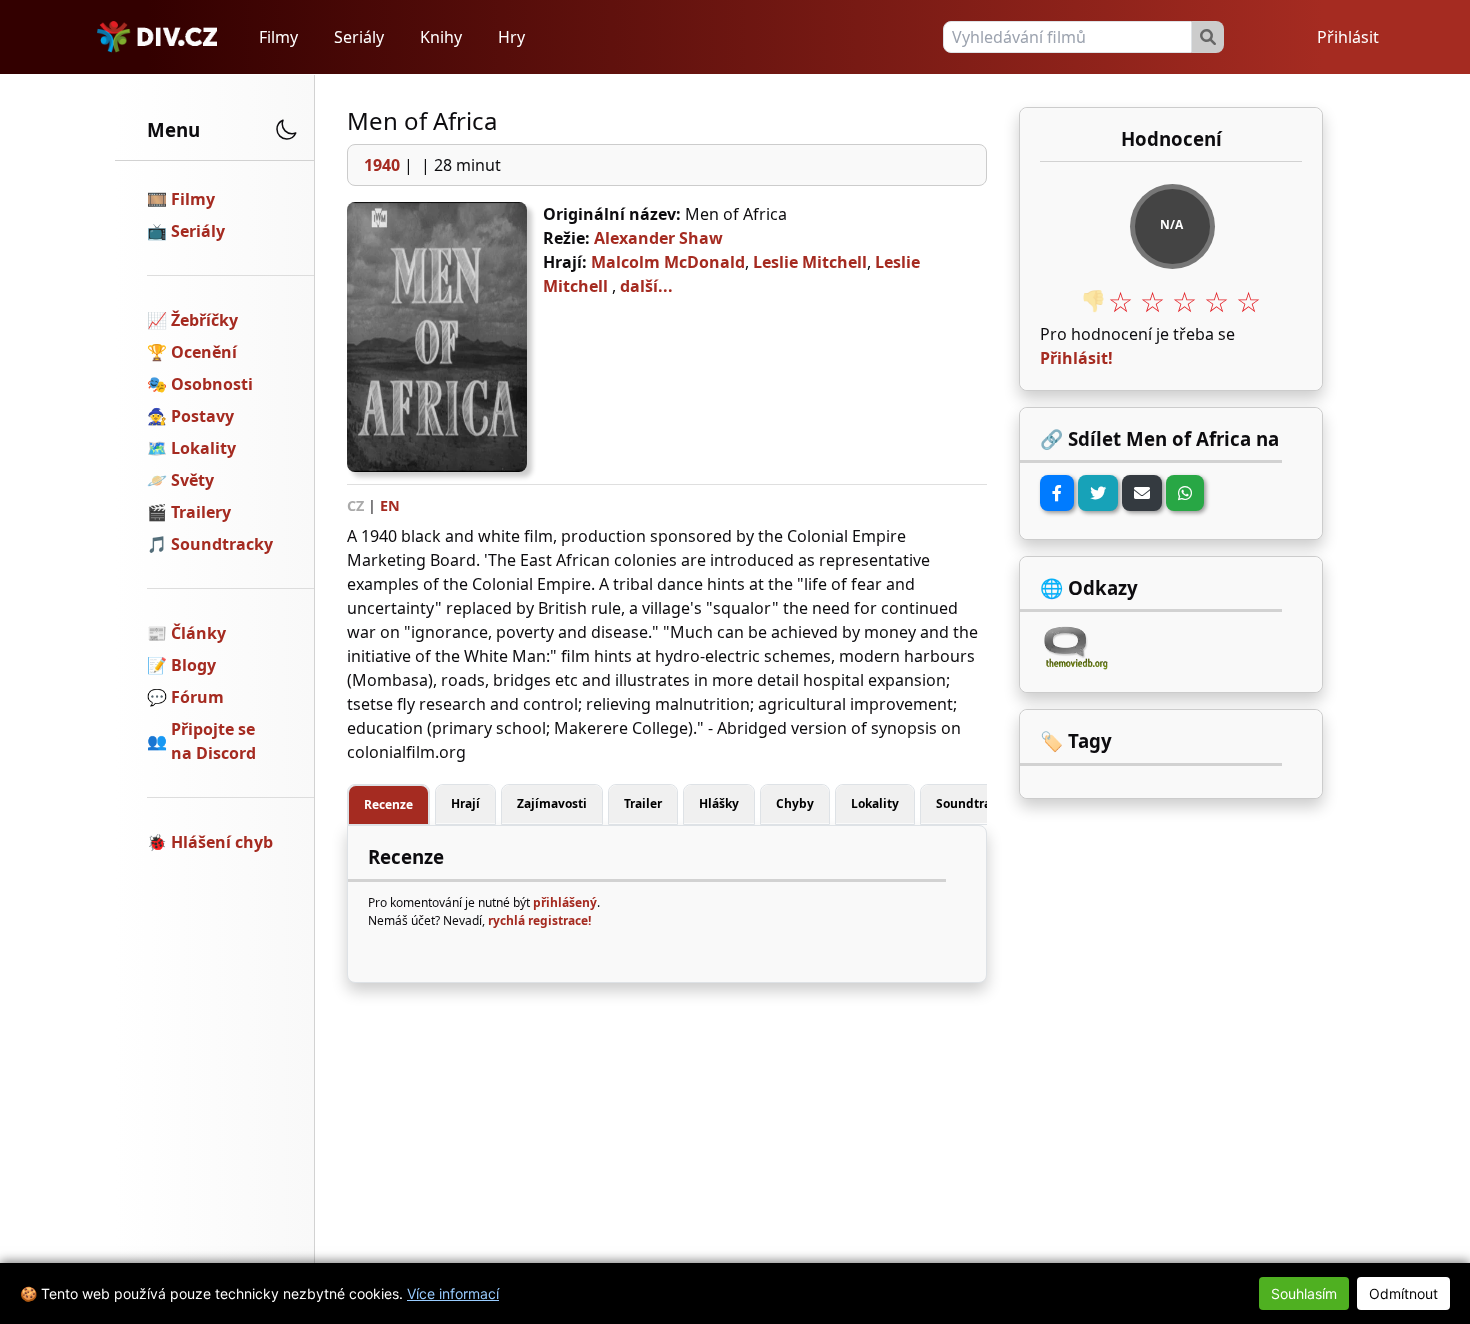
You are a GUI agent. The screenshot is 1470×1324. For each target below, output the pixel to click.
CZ (355, 505)
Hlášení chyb (222, 842)
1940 (382, 165)
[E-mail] (1142, 493)
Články (198, 633)
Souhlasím (1304, 1293)
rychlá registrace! (539, 920)
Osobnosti (212, 384)
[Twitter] (1098, 493)
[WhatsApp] (1185, 493)
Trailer (643, 803)
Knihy (441, 37)
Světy (192, 480)
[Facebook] (1057, 493)
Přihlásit (1348, 37)
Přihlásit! (1076, 358)
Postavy (202, 416)
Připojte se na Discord (213, 741)
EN (390, 505)
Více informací (453, 1293)
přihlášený (565, 902)
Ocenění (204, 352)
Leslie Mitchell (810, 262)
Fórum (197, 697)
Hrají (465, 803)
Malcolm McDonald (668, 262)
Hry (511, 37)
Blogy (193, 665)
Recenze (388, 804)
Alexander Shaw (658, 238)
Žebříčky (204, 320)
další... (646, 286)
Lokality (203, 448)
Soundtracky (222, 544)
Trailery (201, 512)
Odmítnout (1403, 1293)
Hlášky (719, 803)
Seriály (359, 37)
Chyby (795, 803)
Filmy (278, 37)
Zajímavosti (552, 803)
